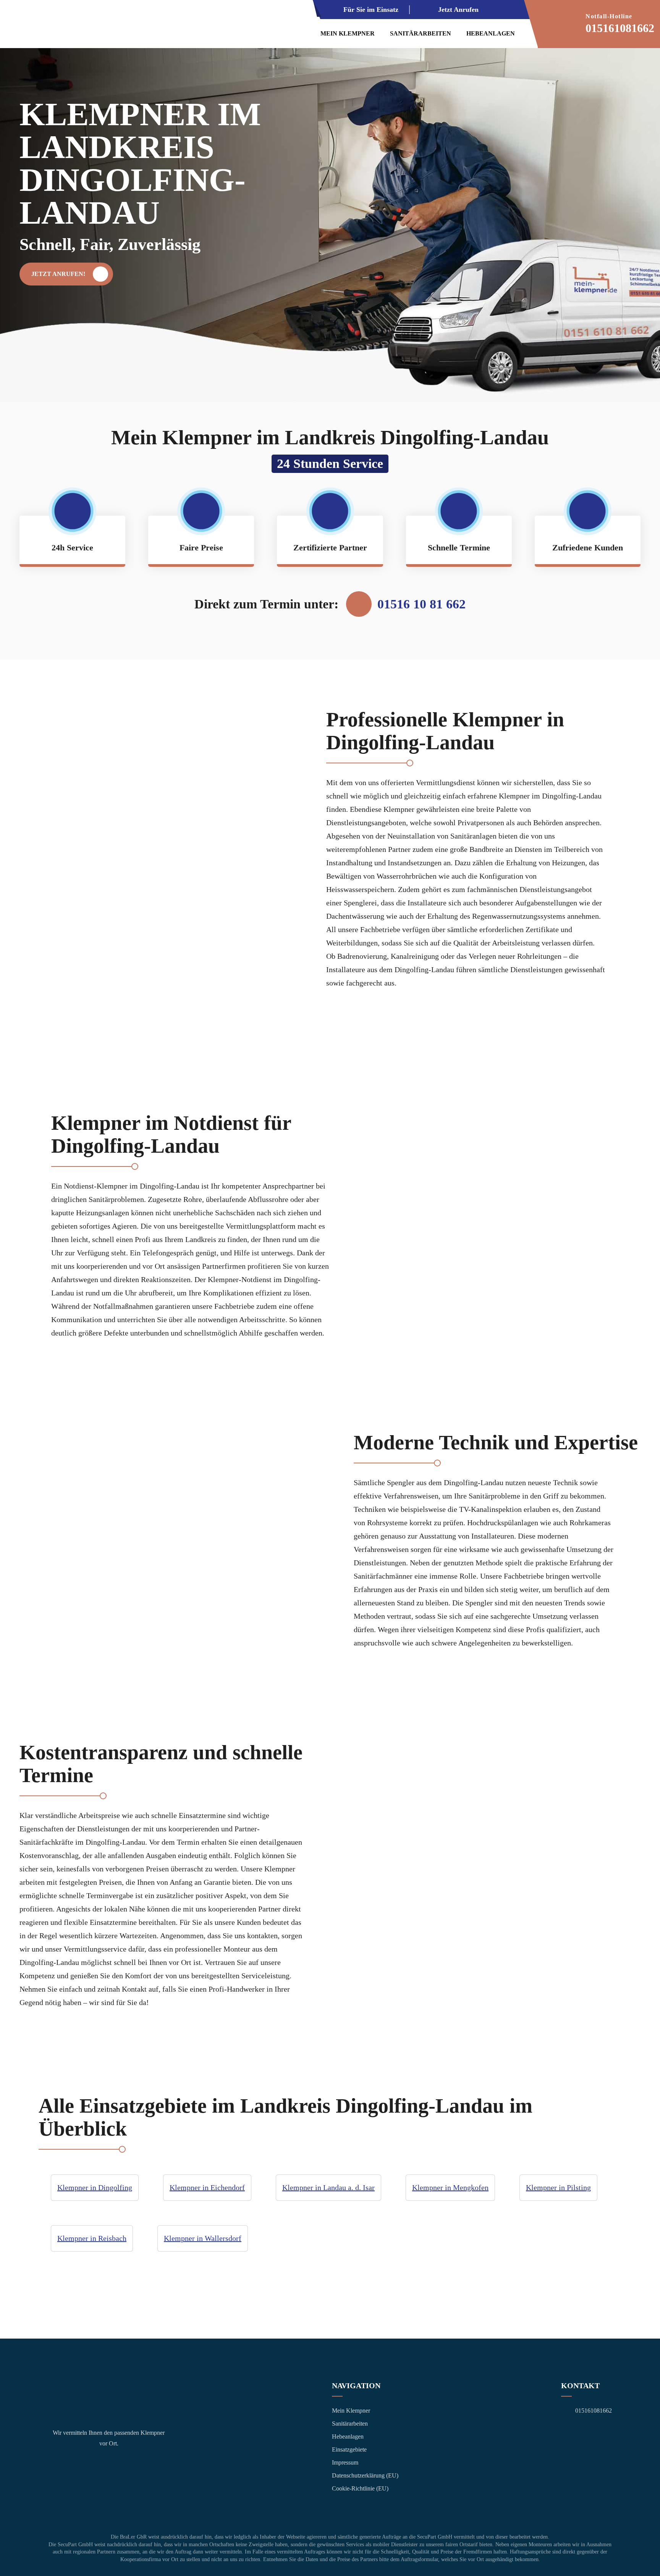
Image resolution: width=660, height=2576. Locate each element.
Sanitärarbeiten (421, 33)
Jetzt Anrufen (458, 10)
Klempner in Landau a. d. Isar (328, 2187)
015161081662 (620, 28)
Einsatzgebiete (349, 2449)
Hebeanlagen (491, 33)
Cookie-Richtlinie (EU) (360, 2488)
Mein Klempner (348, 33)
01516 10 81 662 (421, 604)
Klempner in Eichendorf (207, 2187)
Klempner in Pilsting (558, 2187)
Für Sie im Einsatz (371, 10)
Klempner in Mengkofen (450, 2187)
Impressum (345, 2462)
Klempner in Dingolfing (95, 2187)
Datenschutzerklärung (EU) (365, 2475)
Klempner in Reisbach (92, 2238)
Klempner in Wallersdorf (203, 2238)
